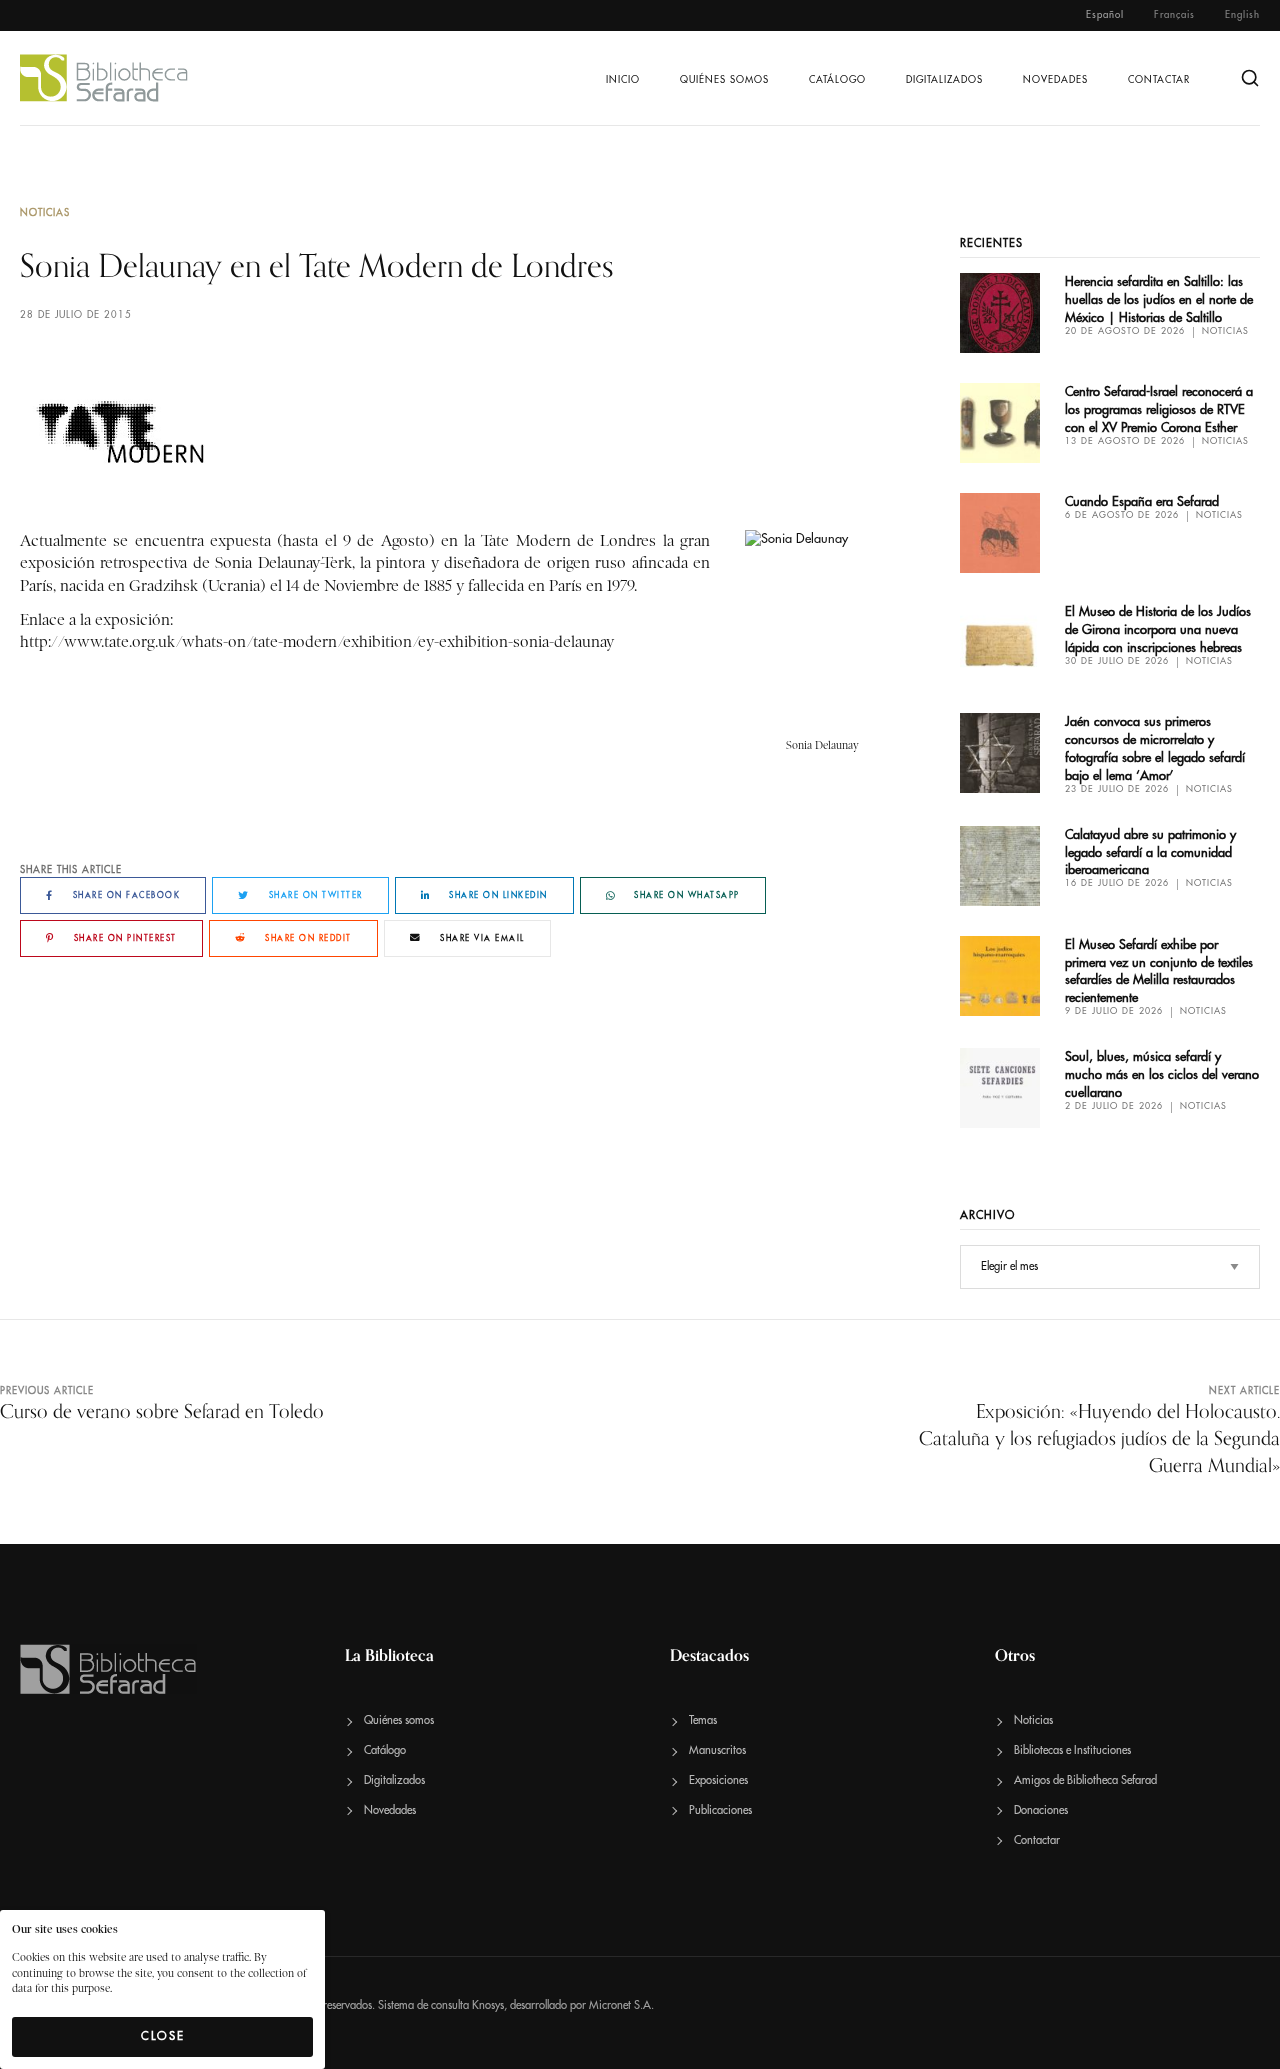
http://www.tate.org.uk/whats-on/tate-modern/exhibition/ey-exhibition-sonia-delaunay (317, 642)
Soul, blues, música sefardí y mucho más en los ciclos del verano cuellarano (1162, 1074)
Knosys (488, 2005)
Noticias (45, 213)
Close (163, 2036)
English (1242, 15)
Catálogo (837, 80)
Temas (703, 1720)
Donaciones (1041, 1810)
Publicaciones (720, 1810)
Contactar (1159, 80)
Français (1174, 15)
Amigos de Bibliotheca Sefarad (1085, 1780)
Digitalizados (944, 80)
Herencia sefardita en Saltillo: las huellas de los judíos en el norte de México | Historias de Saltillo (1159, 299)
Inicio (623, 80)
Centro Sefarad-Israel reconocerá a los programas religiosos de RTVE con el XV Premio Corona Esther (1159, 409)
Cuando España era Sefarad (1142, 501)
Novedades (1055, 80)
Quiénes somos (724, 80)
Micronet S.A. (621, 2005)
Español (1105, 15)
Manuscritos (717, 1750)
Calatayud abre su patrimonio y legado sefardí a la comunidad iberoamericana (1150, 852)
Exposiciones (718, 1780)
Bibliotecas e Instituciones (1072, 1750)
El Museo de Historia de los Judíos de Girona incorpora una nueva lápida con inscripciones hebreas (1158, 629)
